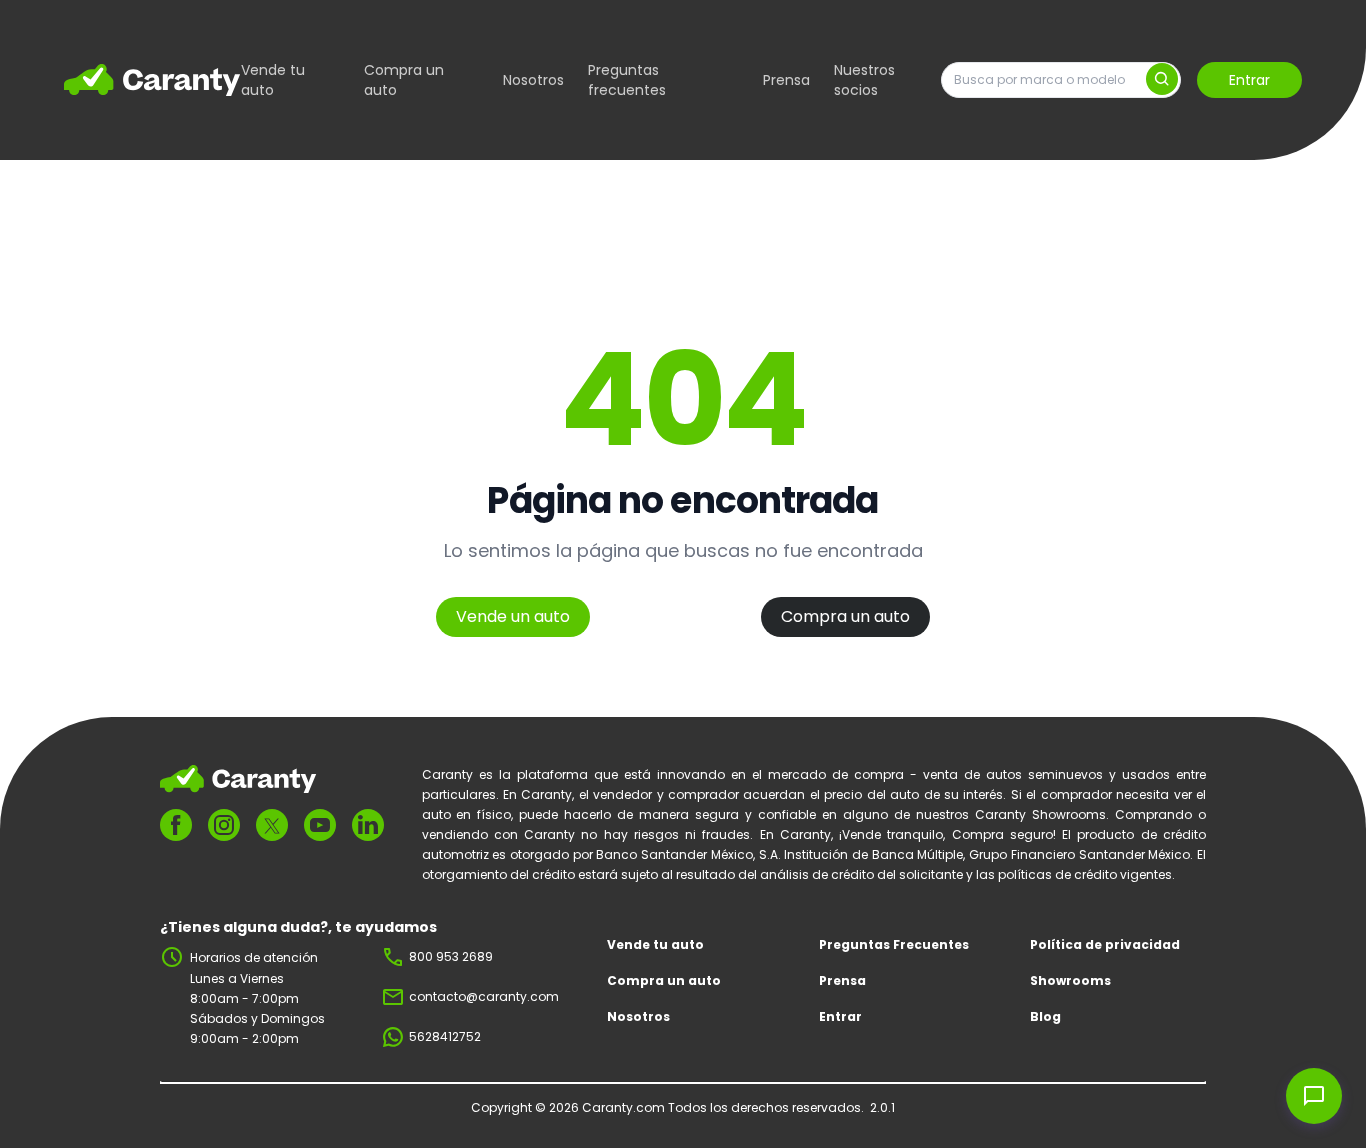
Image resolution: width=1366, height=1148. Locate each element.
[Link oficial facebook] (176, 825)
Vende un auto (513, 616)
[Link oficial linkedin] (368, 825)
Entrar (1249, 80)
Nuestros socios (864, 80)
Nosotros (533, 80)
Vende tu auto (273, 80)
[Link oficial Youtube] (320, 825)
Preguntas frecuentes (627, 80)
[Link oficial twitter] (272, 825)
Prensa (786, 80)
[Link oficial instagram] (224, 825)
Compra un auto (404, 80)
